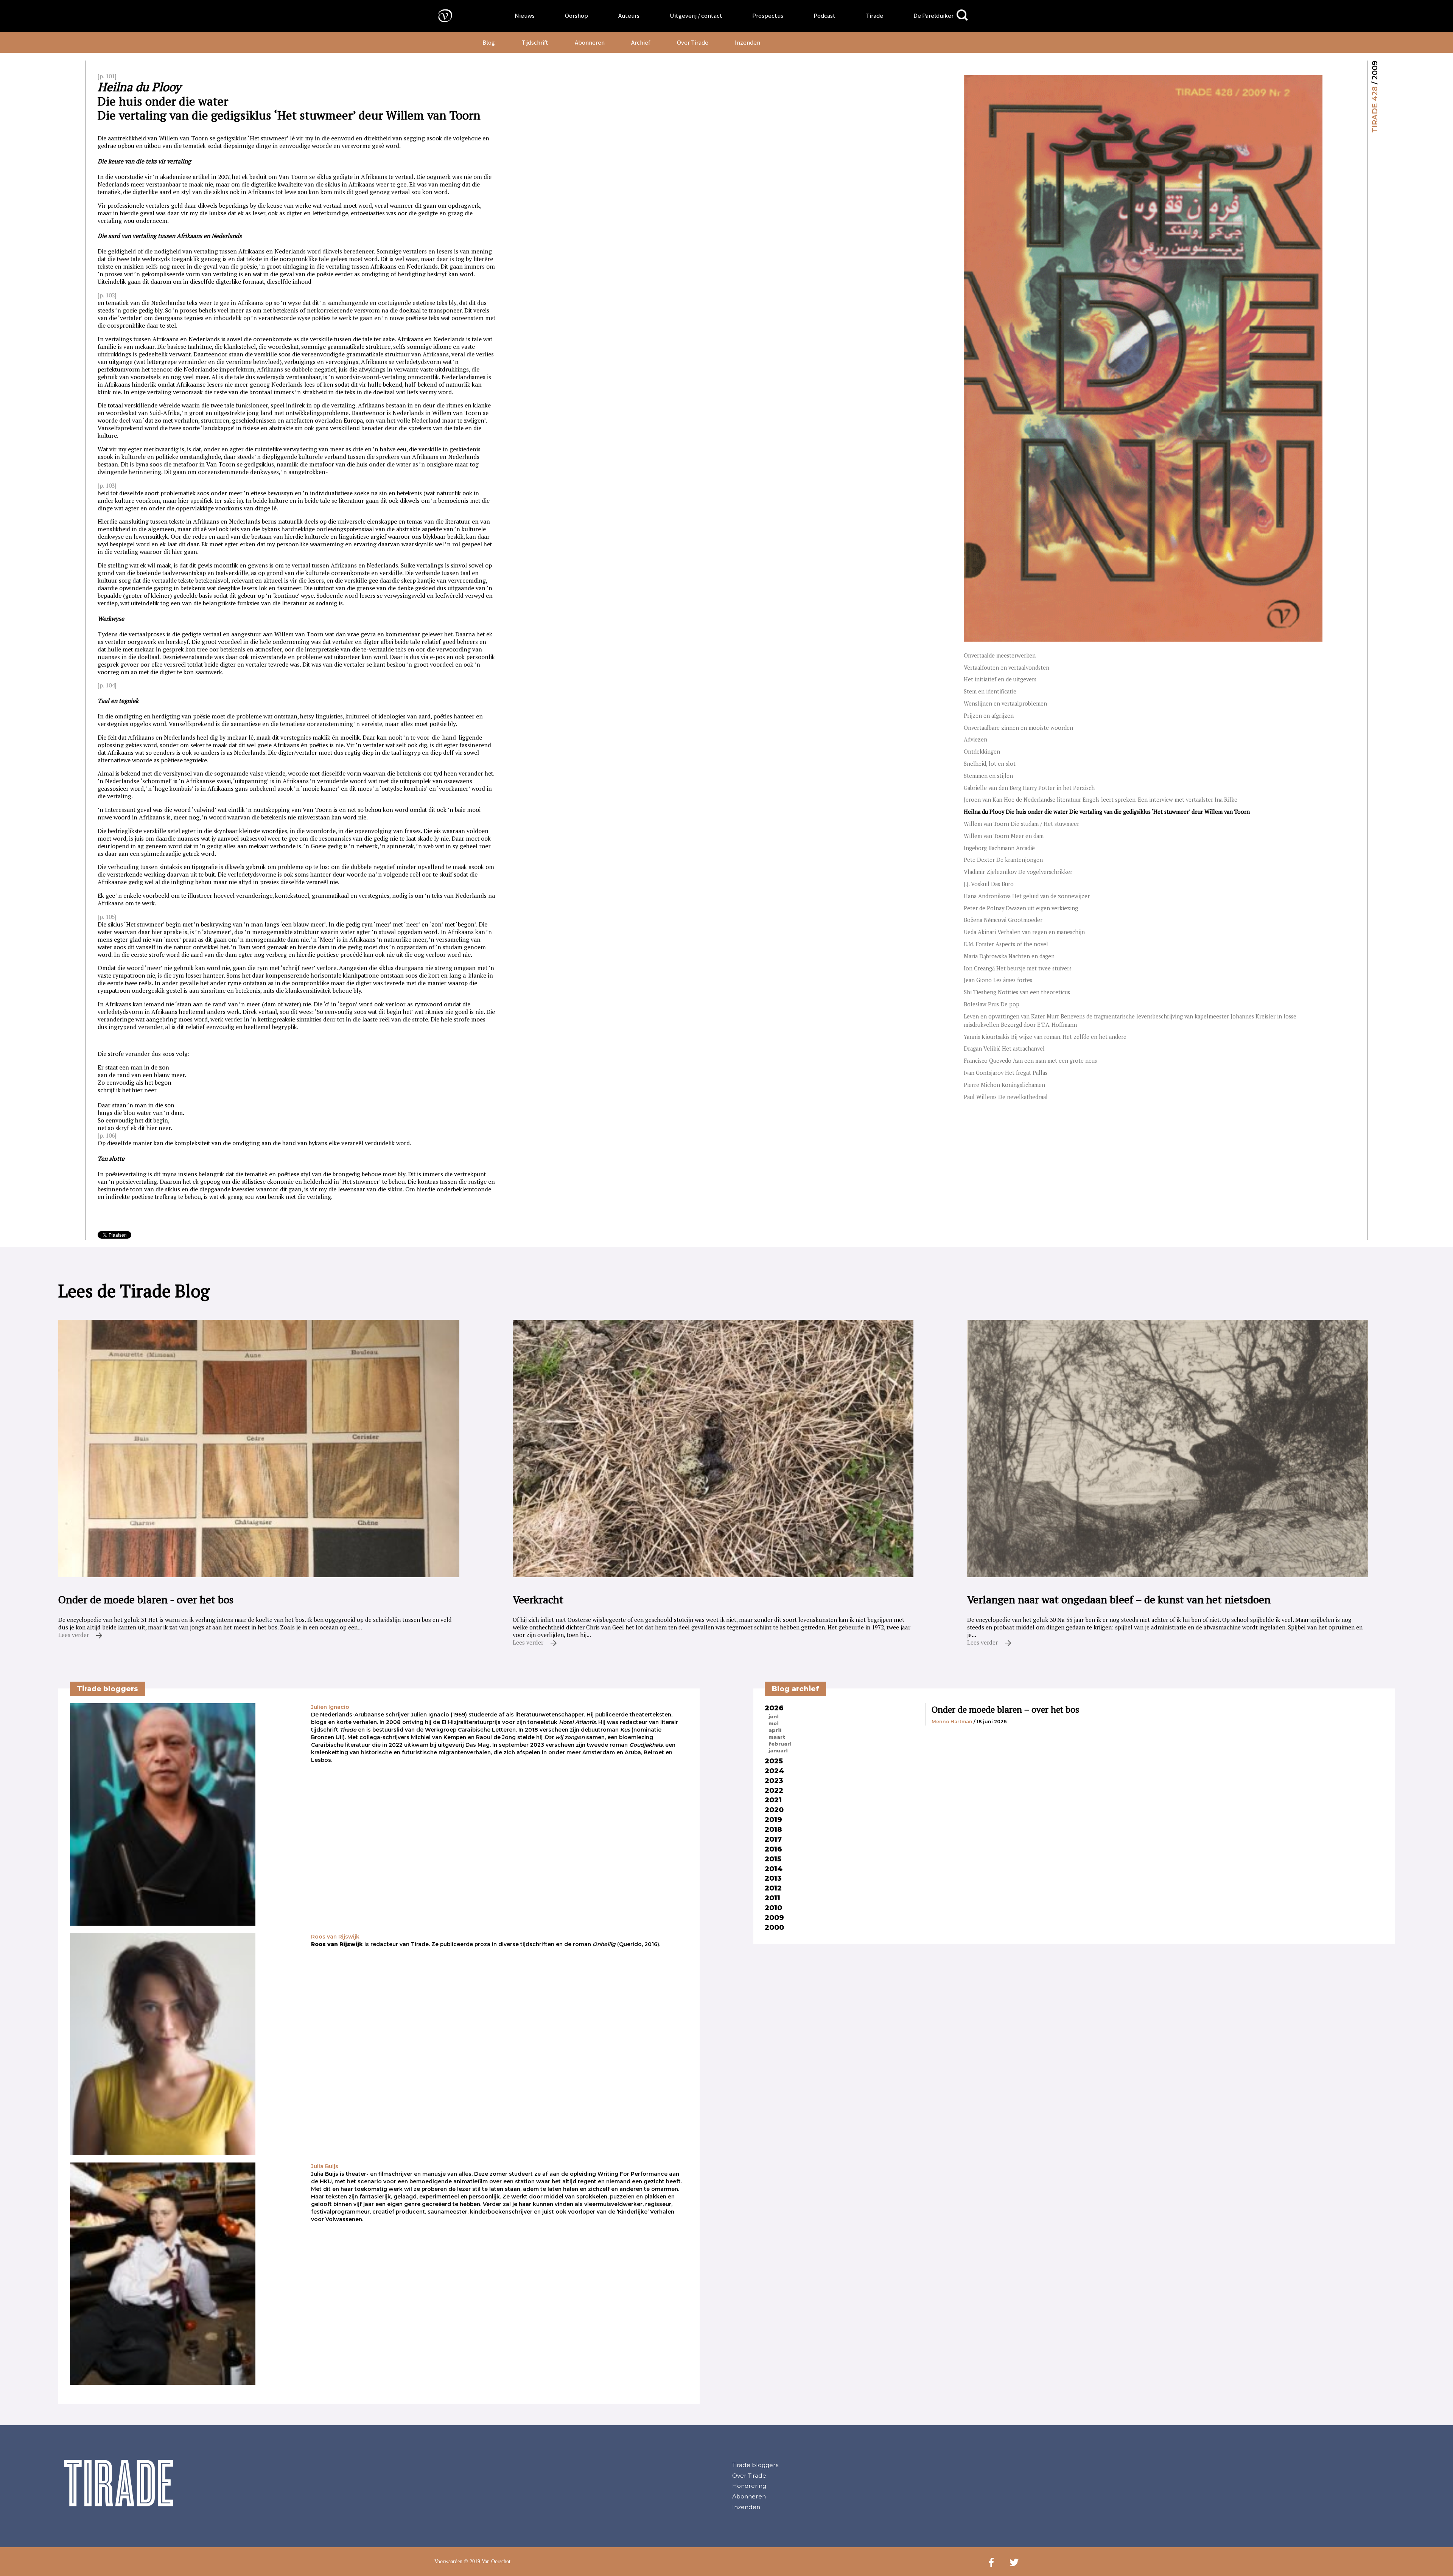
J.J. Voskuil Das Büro (989, 884)
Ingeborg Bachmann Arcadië (999, 848)
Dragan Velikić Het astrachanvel (1004, 1049)
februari (780, 1744)
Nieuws (525, 16)
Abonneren (590, 42)
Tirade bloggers (755, 2465)
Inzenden (748, 42)
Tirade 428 (1375, 110)
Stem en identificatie (990, 691)
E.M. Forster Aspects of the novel (1006, 944)
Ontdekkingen (982, 752)
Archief (641, 42)
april (775, 1730)
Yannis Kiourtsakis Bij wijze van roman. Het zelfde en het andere (1045, 1037)
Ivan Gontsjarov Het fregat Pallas (1006, 1073)
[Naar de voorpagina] (440, 15)
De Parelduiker (933, 16)
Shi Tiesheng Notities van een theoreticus (1017, 992)
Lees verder (74, 1635)
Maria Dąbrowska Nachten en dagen (1009, 956)
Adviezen (975, 739)
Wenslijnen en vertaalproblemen (1005, 703)
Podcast (825, 16)
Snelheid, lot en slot (990, 764)
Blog (489, 42)
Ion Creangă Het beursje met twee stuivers (1018, 968)
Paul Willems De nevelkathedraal (1006, 1097)
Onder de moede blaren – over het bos (1005, 1709)
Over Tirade (693, 42)
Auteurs (629, 16)
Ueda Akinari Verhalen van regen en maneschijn (1024, 932)
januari (778, 1750)
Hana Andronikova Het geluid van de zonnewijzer (1027, 896)
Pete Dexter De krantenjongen (1003, 860)
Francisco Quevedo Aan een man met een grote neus (1030, 1061)
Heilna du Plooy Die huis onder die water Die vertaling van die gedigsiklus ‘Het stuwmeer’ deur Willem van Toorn (1107, 812)
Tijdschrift (535, 42)
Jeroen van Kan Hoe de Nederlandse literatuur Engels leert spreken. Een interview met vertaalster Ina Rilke (1101, 800)
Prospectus (768, 16)
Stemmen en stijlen (988, 776)
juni (774, 1716)
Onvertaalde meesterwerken (1000, 655)
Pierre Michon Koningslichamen (1004, 1085)
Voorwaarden (448, 2561)
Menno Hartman (952, 1722)
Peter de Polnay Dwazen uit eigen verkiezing (1021, 908)
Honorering (749, 2486)
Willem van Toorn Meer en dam (1004, 836)
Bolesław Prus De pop (992, 1004)
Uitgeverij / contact (696, 16)
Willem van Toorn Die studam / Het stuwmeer (1021, 824)
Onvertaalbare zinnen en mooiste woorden (1018, 728)
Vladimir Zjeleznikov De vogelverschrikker (1018, 872)
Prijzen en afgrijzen (989, 716)
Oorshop (576, 16)
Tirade (874, 16)
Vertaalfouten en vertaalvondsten (1007, 668)
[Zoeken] (962, 15)
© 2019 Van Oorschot (487, 2561)
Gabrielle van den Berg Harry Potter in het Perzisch (1029, 788)
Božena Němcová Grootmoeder (1003, 920)
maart (777, 1737)
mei (774, 1723)
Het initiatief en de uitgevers (1000, 679)
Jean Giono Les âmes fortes (998, 980)
